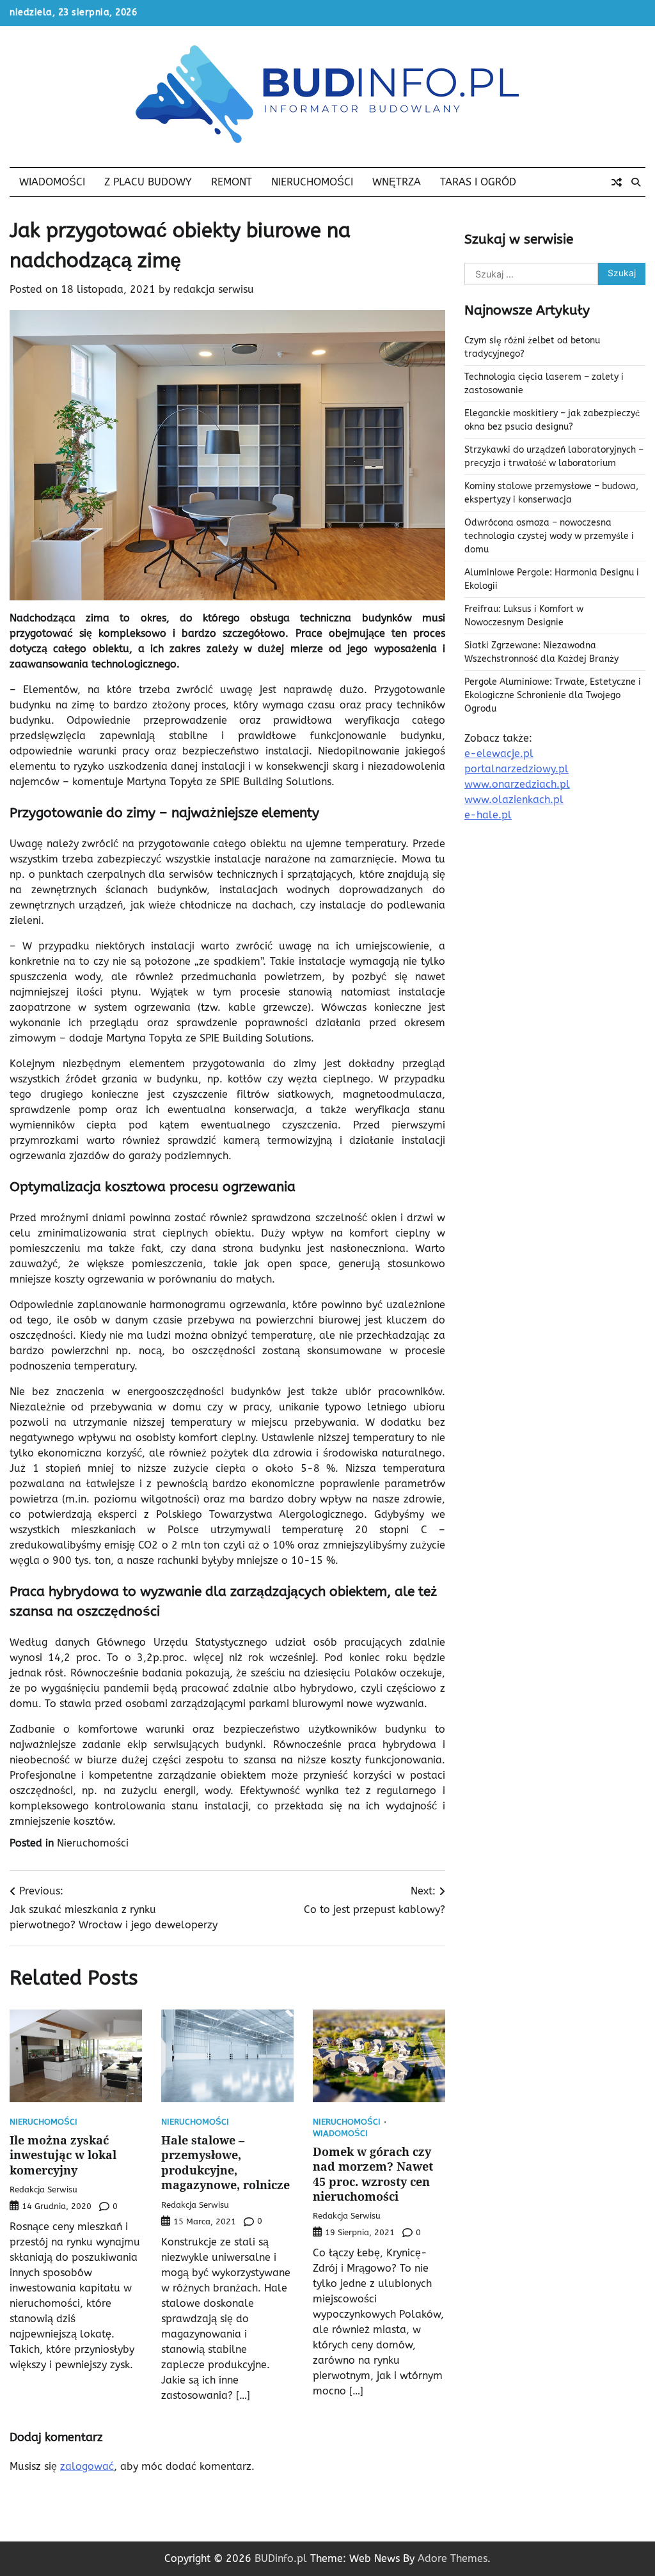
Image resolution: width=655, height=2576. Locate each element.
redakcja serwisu (214, 289)
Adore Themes (453, 2558)
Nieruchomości (312, 182)
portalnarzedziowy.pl (517, 769)
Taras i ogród (478, 182)
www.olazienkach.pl (514, 800)
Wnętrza (397, 182)
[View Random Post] (617, 182)
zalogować (87, 2466)
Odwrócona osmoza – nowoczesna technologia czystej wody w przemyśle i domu (549, 536)
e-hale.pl (488, 815)
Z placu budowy (148, 182)
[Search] (636, 182)
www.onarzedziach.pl (517, 784)
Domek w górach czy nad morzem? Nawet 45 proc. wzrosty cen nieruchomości (373, 2174)
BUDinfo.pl (281, 2558)
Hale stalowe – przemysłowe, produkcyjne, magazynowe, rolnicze (225, 2162)
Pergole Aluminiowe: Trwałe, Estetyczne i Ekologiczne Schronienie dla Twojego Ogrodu (553, 695)
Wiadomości (52, 182)
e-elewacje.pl (499, 753)
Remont (232, 182)
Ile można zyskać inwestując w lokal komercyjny (63, 2155)
